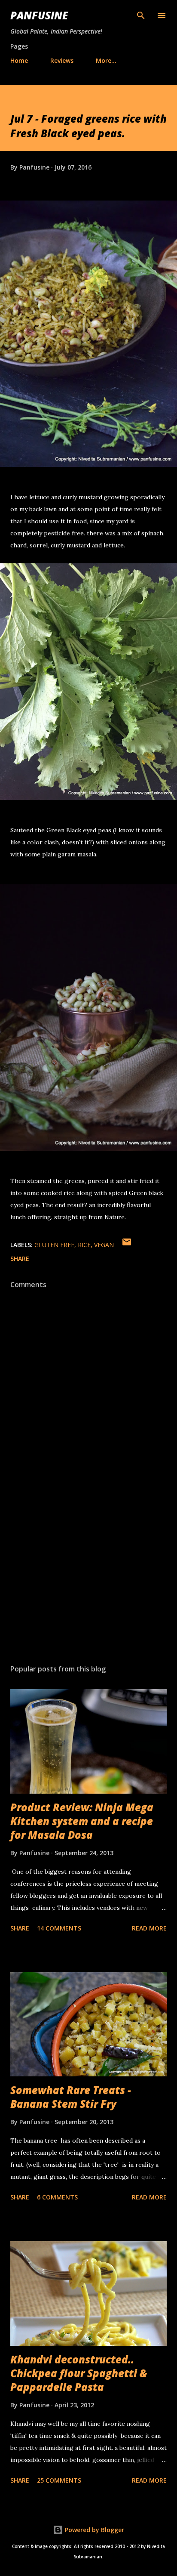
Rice (84, 1245)
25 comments (59, 2480)
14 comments (59, 1928)
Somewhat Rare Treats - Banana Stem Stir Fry (71, 2097)
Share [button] (20, 1259)
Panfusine (39, 15)
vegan (104, 1245)
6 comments (57, 2197)
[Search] (141, 15)
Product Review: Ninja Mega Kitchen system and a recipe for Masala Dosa (82, 1821)
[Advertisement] (88, 1576)
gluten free (54, 1245)
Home (19, 60)
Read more (149, 1928)
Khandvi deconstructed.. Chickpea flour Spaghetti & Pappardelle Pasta (79, 2373)
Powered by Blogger (94, 2530)
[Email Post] (127, 1245)
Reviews (62, 60)
